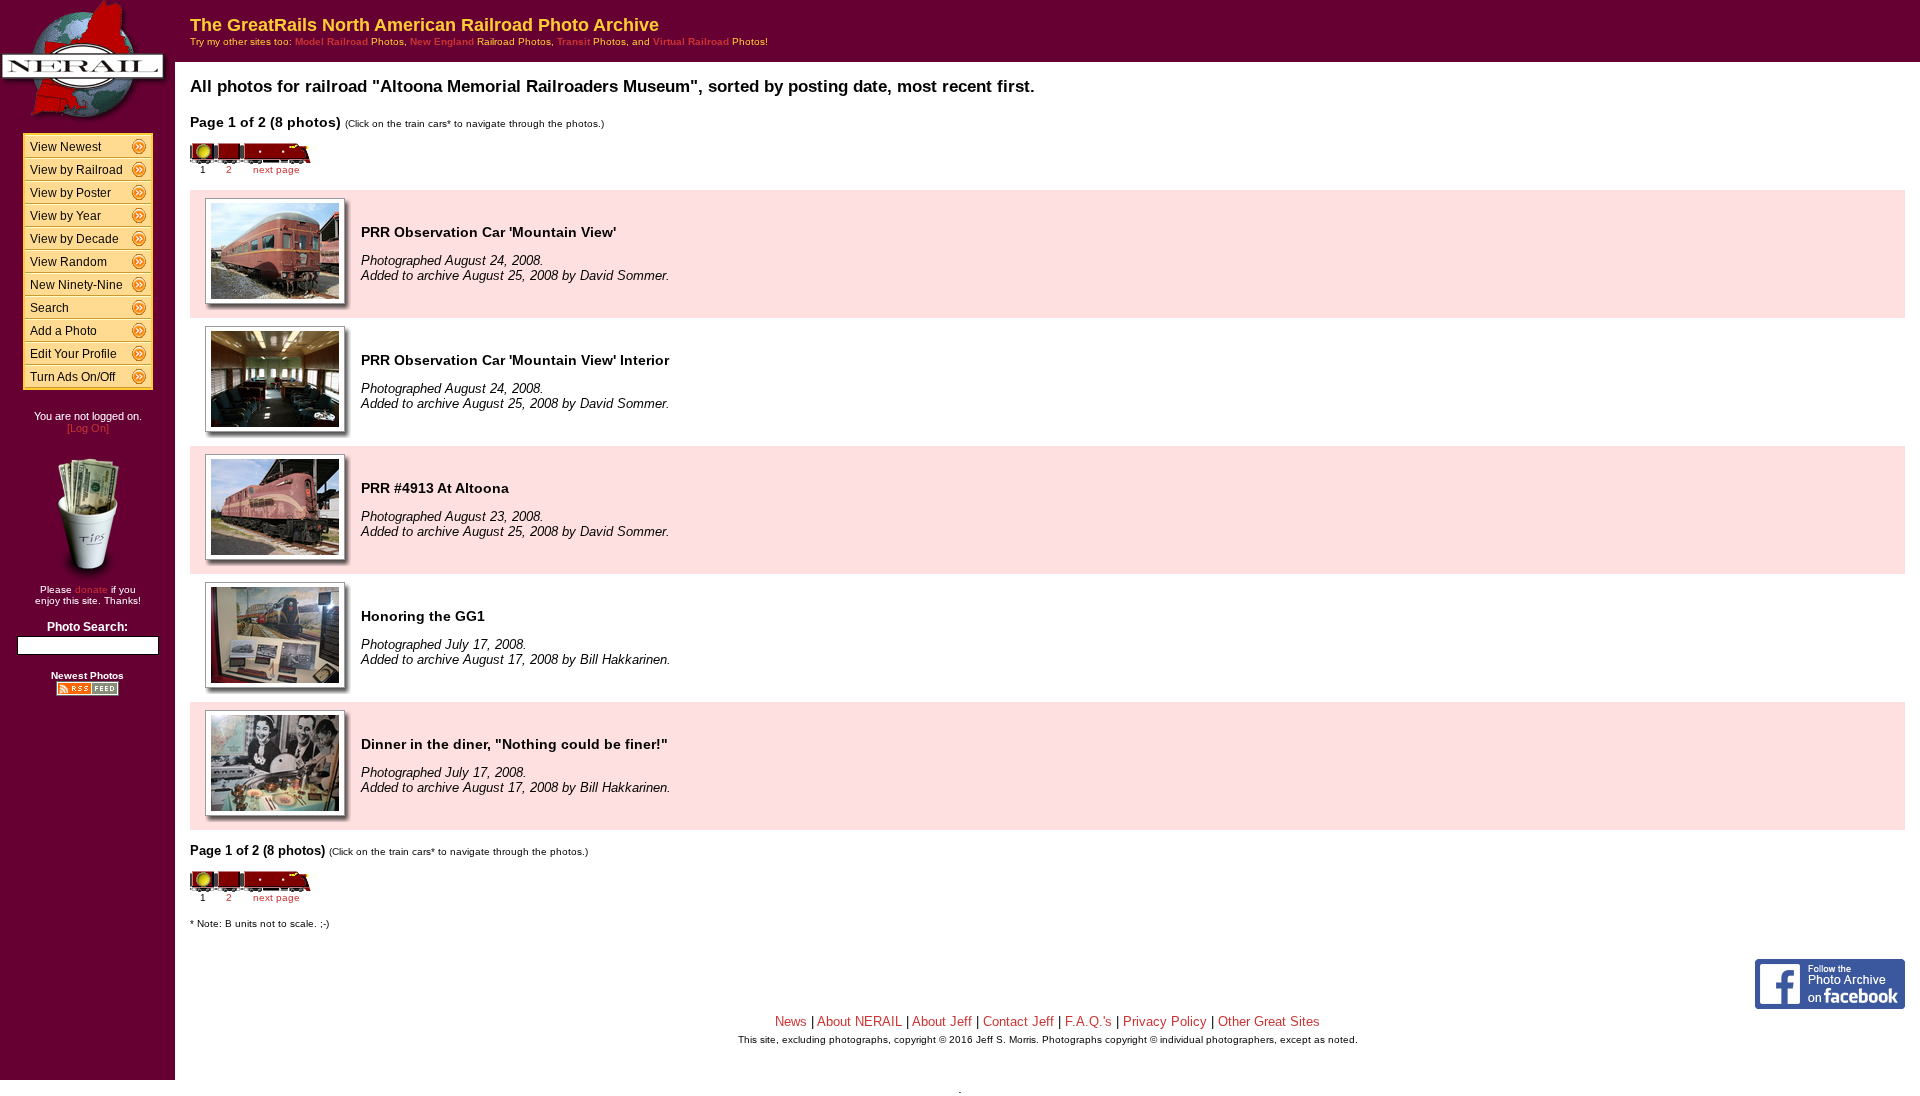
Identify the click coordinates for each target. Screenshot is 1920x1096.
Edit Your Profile (73, 354)
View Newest (65, 147)
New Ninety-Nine (76, 285)
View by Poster (70, 193)
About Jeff (942, 1021)
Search (49, 308)
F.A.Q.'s (1088, 1021)
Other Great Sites (1269, 1021)
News (791, 1021)
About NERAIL (859, 1021)
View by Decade (74, 239)
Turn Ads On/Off (72, 377)
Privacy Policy (1165, 1021)
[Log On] (88, 428)
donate (91, 589)
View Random (68, 262)
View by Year (65, 216)
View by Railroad (76, 170)
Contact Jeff (1018, 1021)
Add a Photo (63, 331)
